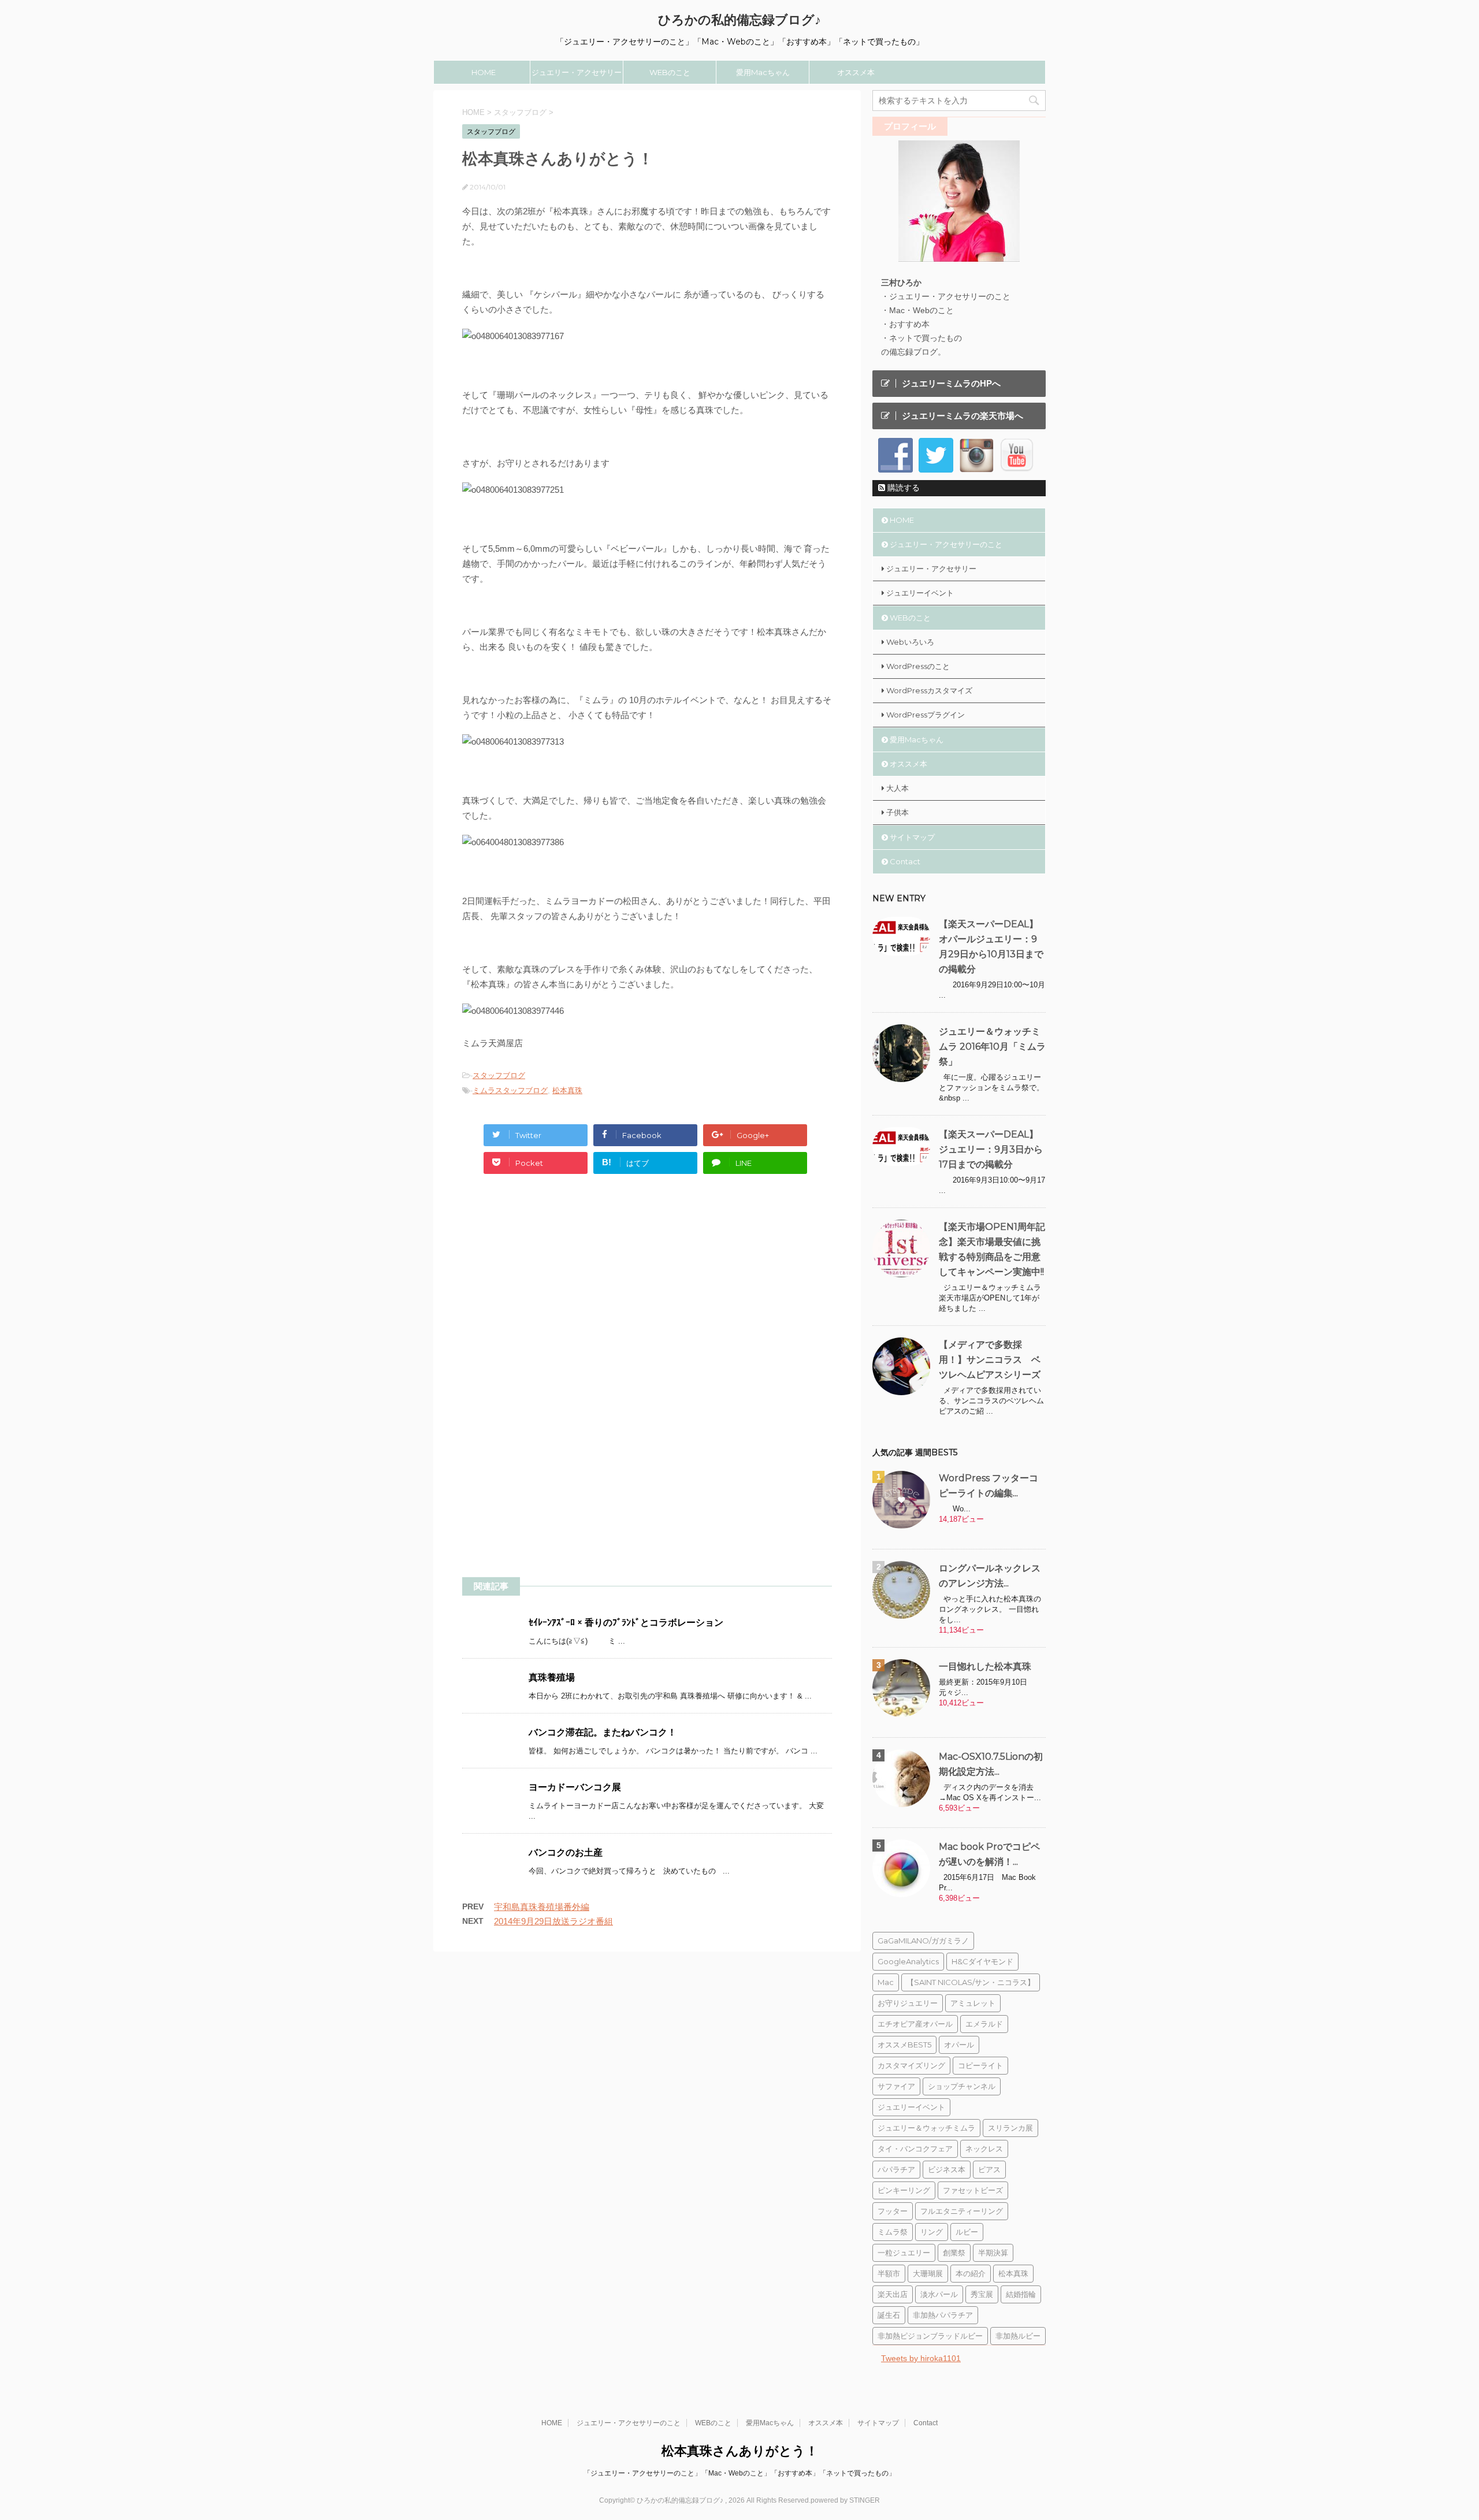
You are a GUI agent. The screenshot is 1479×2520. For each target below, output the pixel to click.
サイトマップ (912, 837)
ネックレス (984, 2149)
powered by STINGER (845, 2500)
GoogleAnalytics (908, 1961)
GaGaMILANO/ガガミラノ (923, 1941)
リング (932, 2232)
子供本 (898, 812)
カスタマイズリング (911, 2065)
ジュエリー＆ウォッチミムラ (926, 2128)
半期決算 (993, 2253)
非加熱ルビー (1018, 2336)
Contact (905, 861)
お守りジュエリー (908, 2003)
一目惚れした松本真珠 (985, 1666)
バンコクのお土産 (566, 1852)
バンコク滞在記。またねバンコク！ (603, 1732)
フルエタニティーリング (962, 2211)
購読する (902, 488)
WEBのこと (670, 72)
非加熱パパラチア (943, 2315)
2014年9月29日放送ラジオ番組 (553, 1921)
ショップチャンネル (962, 2086)
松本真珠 (567, 1090)
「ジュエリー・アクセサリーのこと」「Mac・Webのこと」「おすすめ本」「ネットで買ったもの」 (739, 2473)
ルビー (967, 2232)
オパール (959, 2045)
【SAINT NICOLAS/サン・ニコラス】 (971, 1982)
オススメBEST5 (904, 2045)
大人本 (898, 788)
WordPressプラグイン (926, 715)
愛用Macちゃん (763, 72)
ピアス (989, 2169)
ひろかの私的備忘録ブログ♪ (739, 20)
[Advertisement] (559, 1292)
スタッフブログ (499, 1075)
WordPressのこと (918, 666)
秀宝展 (982, 2294)
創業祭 (954, 2253)
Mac (886, 1982)
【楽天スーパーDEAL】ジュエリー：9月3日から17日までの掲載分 (991, 1149)
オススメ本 (856, 72)
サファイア (896, 2086)
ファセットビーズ (973, 2190)
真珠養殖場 (552, 1677)
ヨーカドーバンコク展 (575, 1787)
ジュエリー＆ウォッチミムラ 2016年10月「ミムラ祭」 (992, 1047)
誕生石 (889, 2315)
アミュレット (973, 2003)
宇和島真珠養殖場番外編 (542, 1907)
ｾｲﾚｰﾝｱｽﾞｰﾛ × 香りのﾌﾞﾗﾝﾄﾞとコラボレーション (626, 1623)
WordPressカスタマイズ (929, 690)
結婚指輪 (1021, 2294)
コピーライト (980, 2065)
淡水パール (939, 2294)
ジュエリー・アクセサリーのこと (577, 76)
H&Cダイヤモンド (982, 1961)
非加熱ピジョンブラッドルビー (930, 2336)
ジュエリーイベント (920, 593)
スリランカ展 (1010, 2128)
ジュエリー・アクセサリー (931, 568)
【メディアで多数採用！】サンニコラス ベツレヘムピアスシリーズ (990, 1360)
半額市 (889, 2273)
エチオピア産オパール (915, 2024)
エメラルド (984, 2024)
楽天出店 (893, 2294)
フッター (893, 2211)
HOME (484, 72)
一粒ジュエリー (904, 2253)
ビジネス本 (947, 2169)
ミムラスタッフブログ (510, 1090)
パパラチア (896, 2169)
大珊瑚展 (928, 2273)
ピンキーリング (904, 2190)
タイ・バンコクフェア (915, 2149)
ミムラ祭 (893, 2232)
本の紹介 (971, 2273)
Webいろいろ (910, 642)
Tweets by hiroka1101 (921, 2358)
